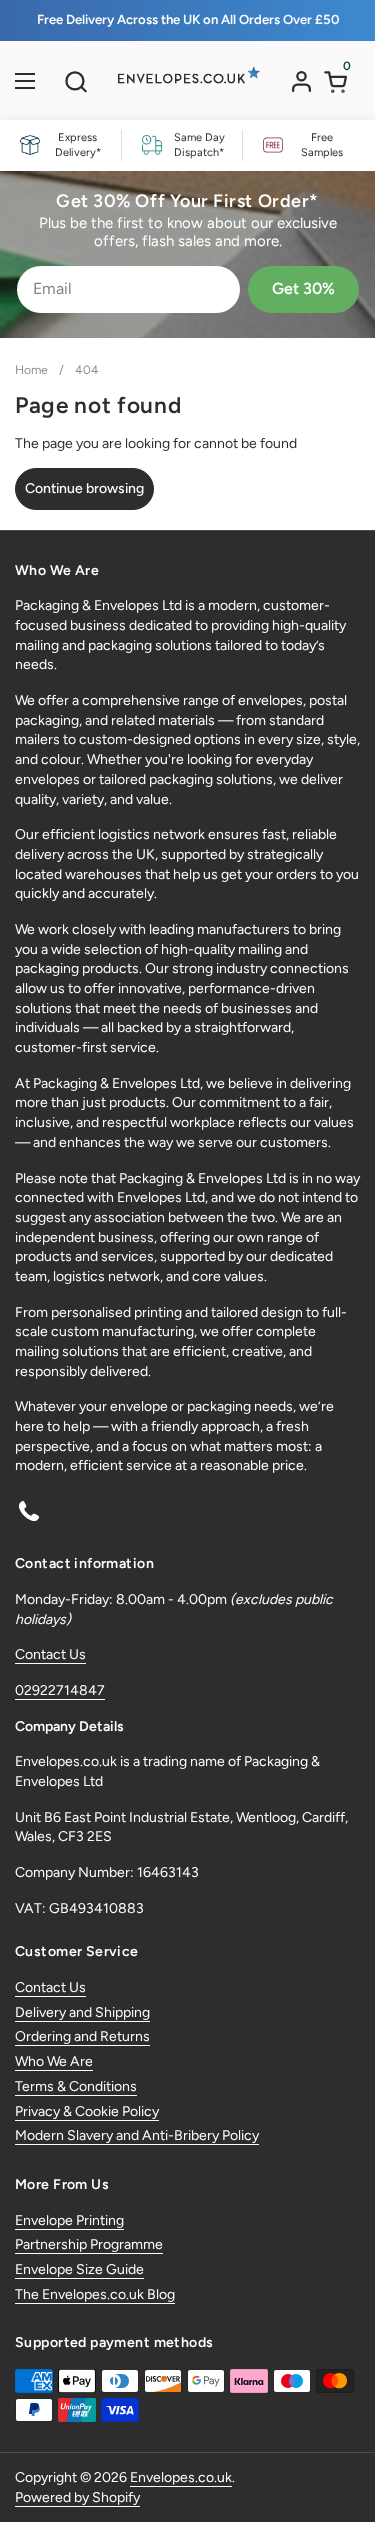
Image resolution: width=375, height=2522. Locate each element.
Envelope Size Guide (79, 2269)
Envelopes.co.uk (181, 2477)
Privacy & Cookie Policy (87, 2111)
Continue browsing (84, 488)
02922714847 (60, 1690)
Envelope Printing (69, 2220)
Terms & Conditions (76, 2086)
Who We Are (54, 2061)
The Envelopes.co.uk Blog (95, 2294)
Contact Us (50, 1654)
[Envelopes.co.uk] (185, 86)
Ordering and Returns (82, 2036)
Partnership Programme (89, 2244)
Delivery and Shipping (82, 2012)
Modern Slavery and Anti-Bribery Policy (137, 2135)
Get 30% (303, 288)
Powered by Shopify (77, 2497)
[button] (75, 81)
